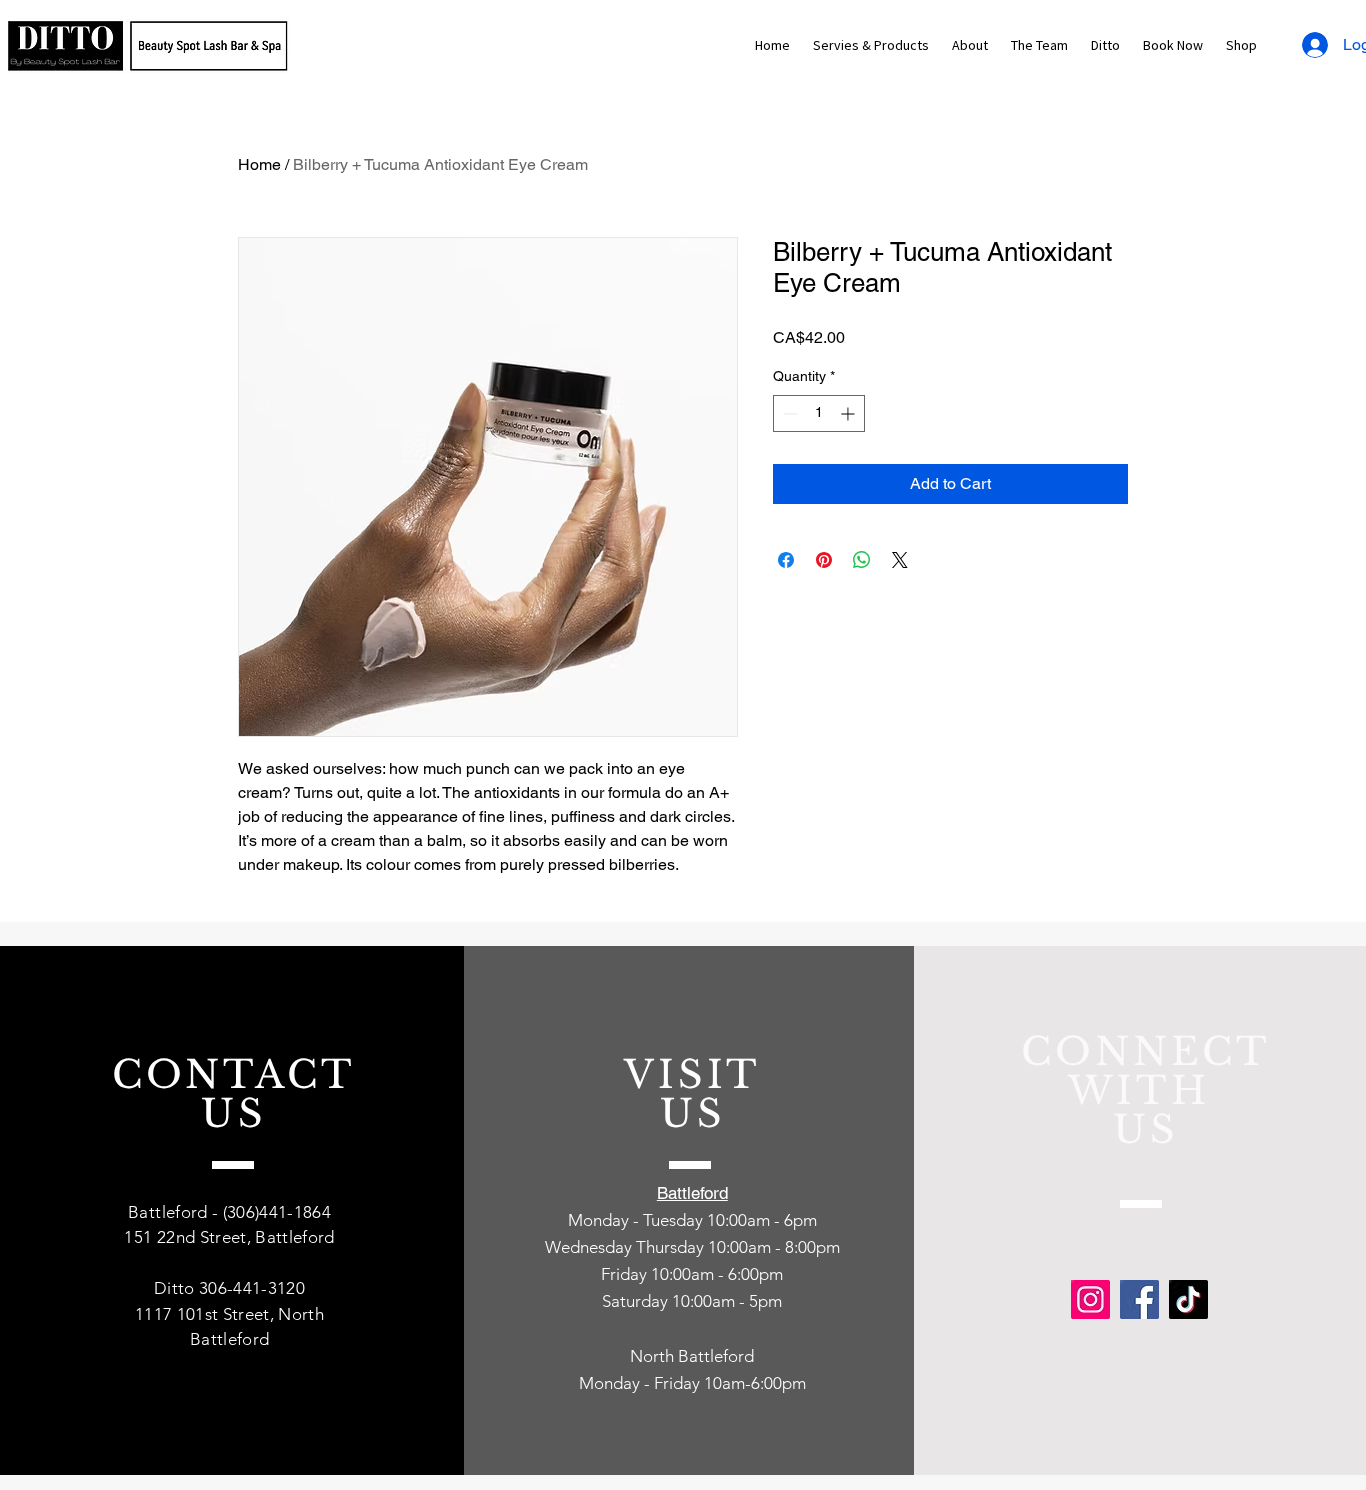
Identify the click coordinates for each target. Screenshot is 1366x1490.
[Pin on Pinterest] (824, 560)
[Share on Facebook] (786, 560)
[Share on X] (900, 560)
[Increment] (849, 413)
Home (259, 164)
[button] (870, 45)
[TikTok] (1188, 1299)
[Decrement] (788, 413)
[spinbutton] (819, 413)
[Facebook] (1139, 1299)
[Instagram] (1090, 1299)
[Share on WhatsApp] (862, 560)
